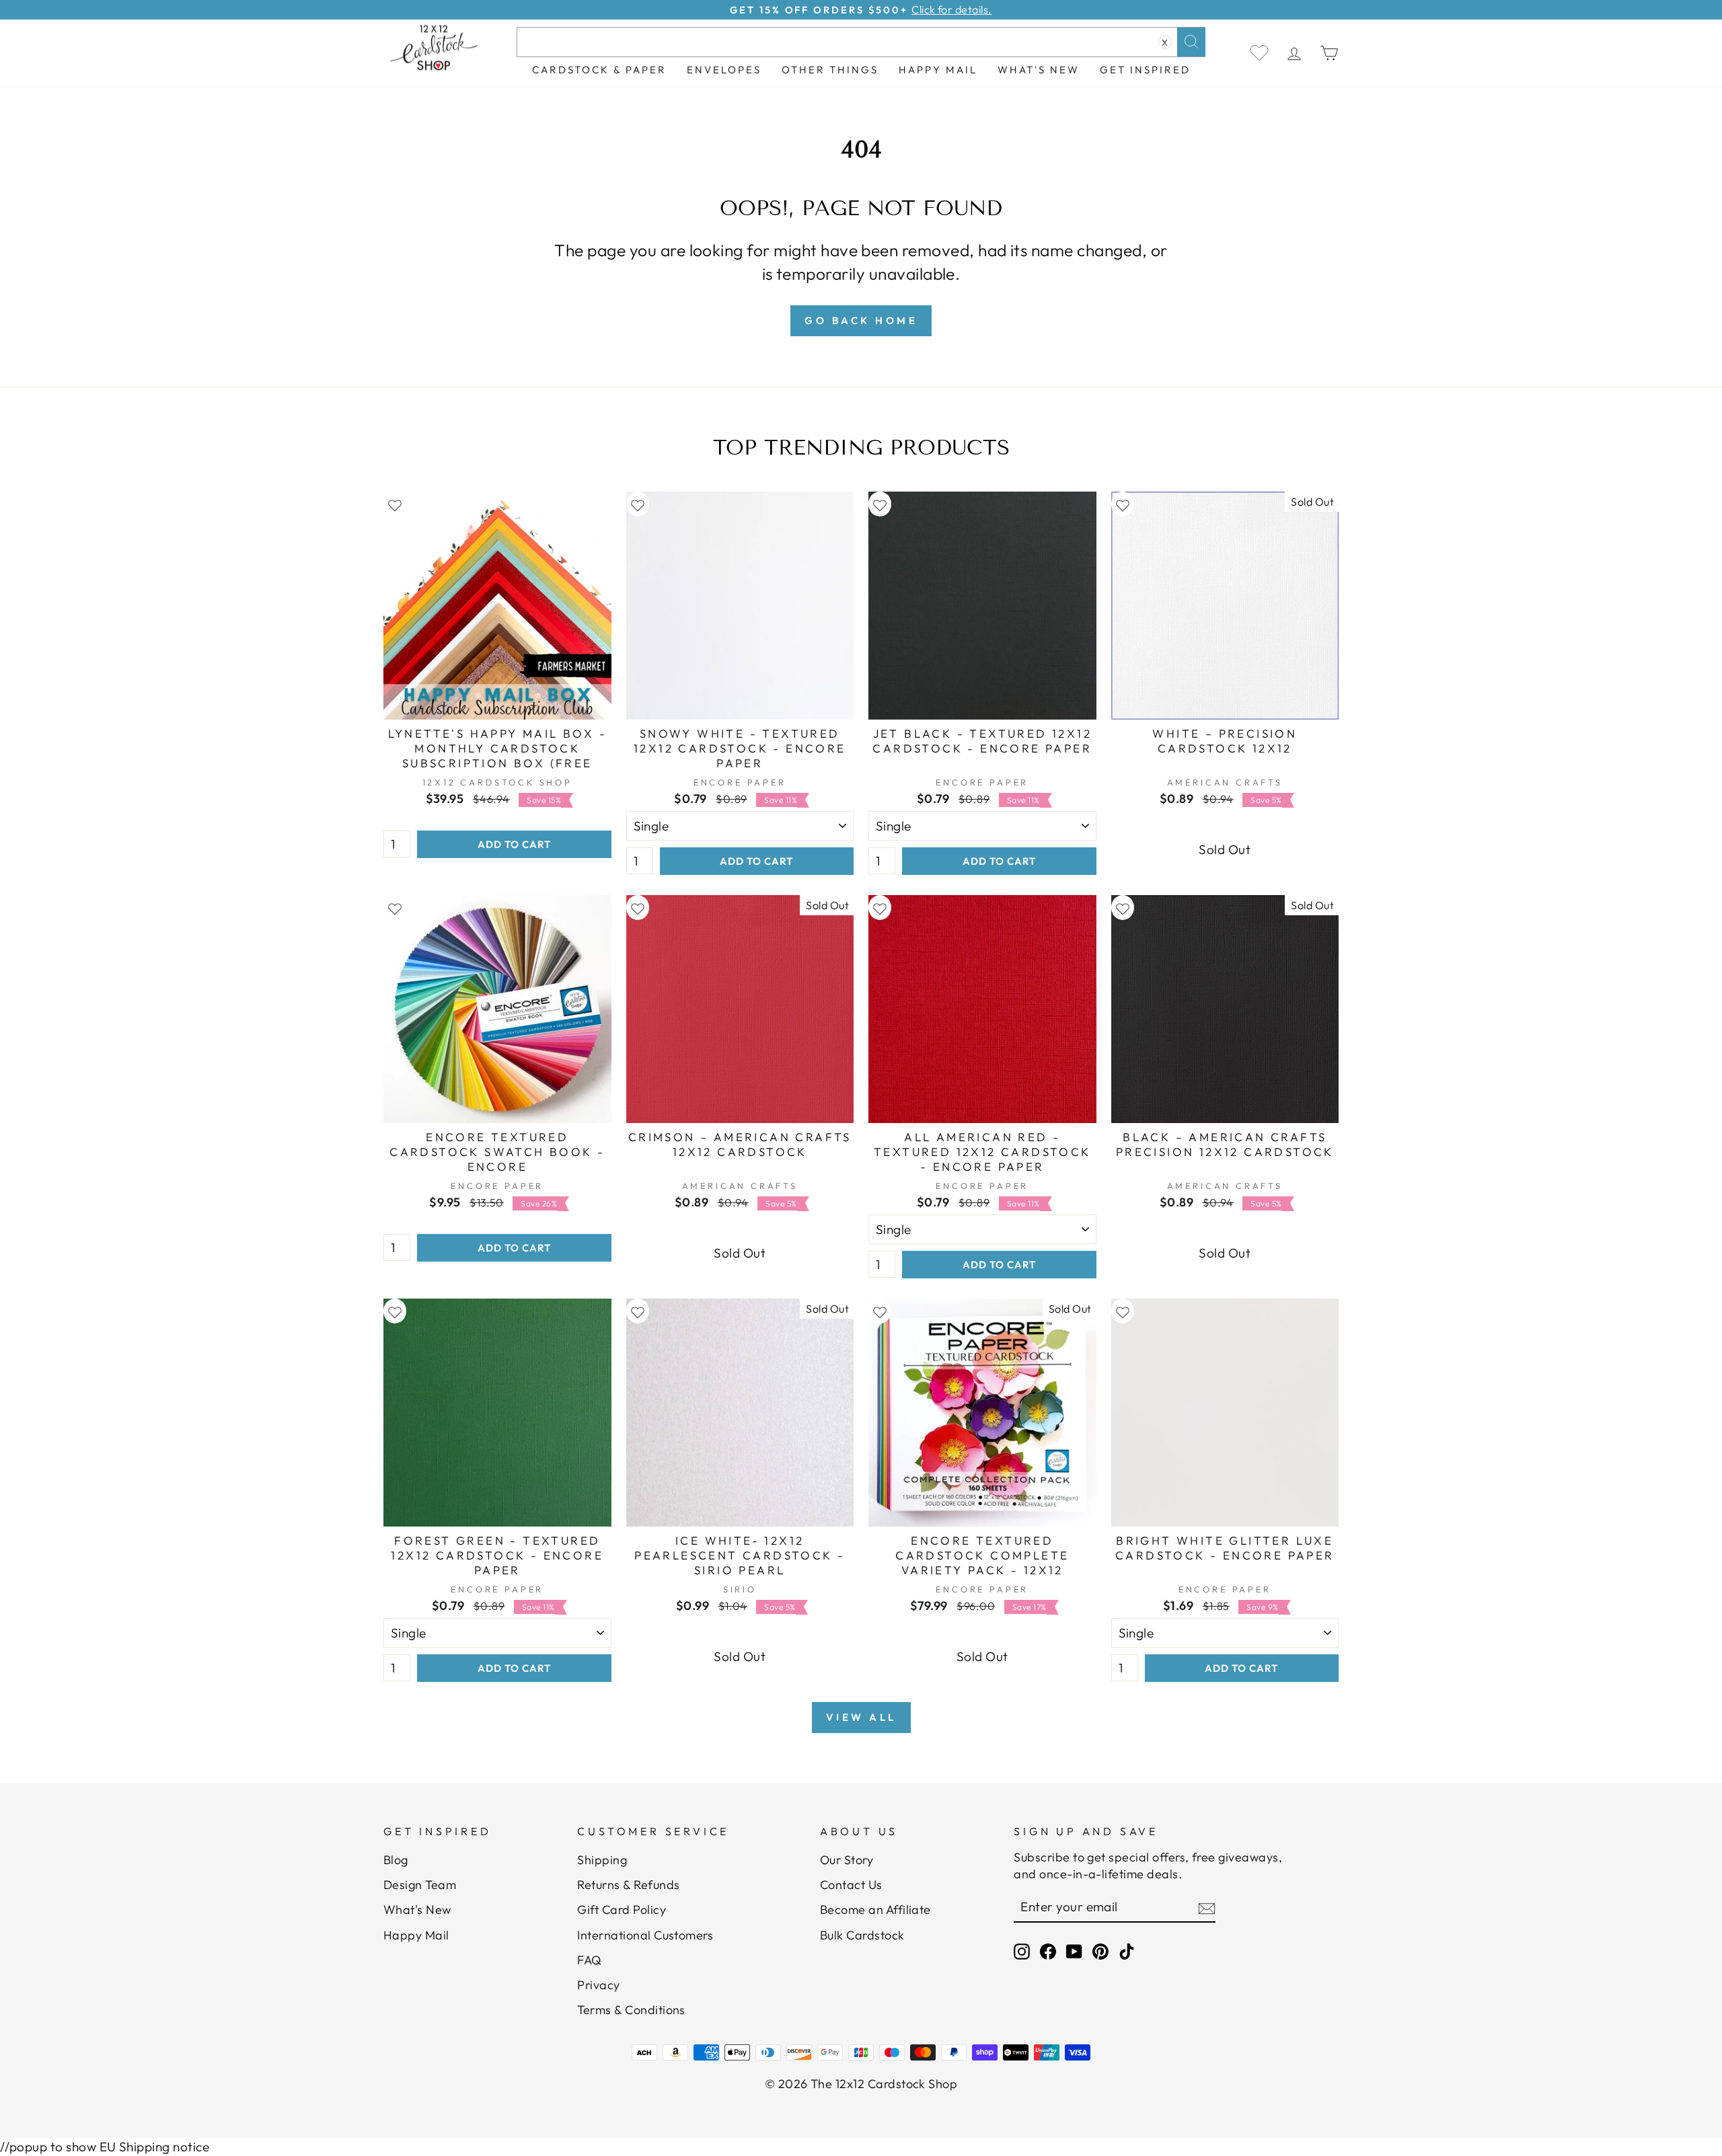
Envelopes (724, 70)
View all (861, 1717)
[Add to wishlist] (395, 504)
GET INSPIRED (1145, 70)
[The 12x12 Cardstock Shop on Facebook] (1048, 1951)
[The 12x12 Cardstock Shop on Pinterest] (1100, 1951)
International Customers (645, 1935)
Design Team (420, 1885)
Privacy (598, 1985)
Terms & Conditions (631, 2010)
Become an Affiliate (875, 1910)
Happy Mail (416, 1935)
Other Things (830, 70)
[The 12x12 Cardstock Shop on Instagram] (1022, 1951)
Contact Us (851, 1885)
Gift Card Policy (622, 1910)
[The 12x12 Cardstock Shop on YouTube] (1074, 1951)
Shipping (602, 1860)
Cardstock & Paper (599, 70)
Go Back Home (861, 320)
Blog (396, 1860)
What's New (1039, 70)
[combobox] (861, 42)
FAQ (589, 1960)
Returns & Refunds (628, 1885)
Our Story (847, 1860)
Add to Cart (514, 844)
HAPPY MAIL (938, 70)
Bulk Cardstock (862, 1935)
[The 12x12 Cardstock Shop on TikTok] (1127, 1951)
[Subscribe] (1207, 1908)
